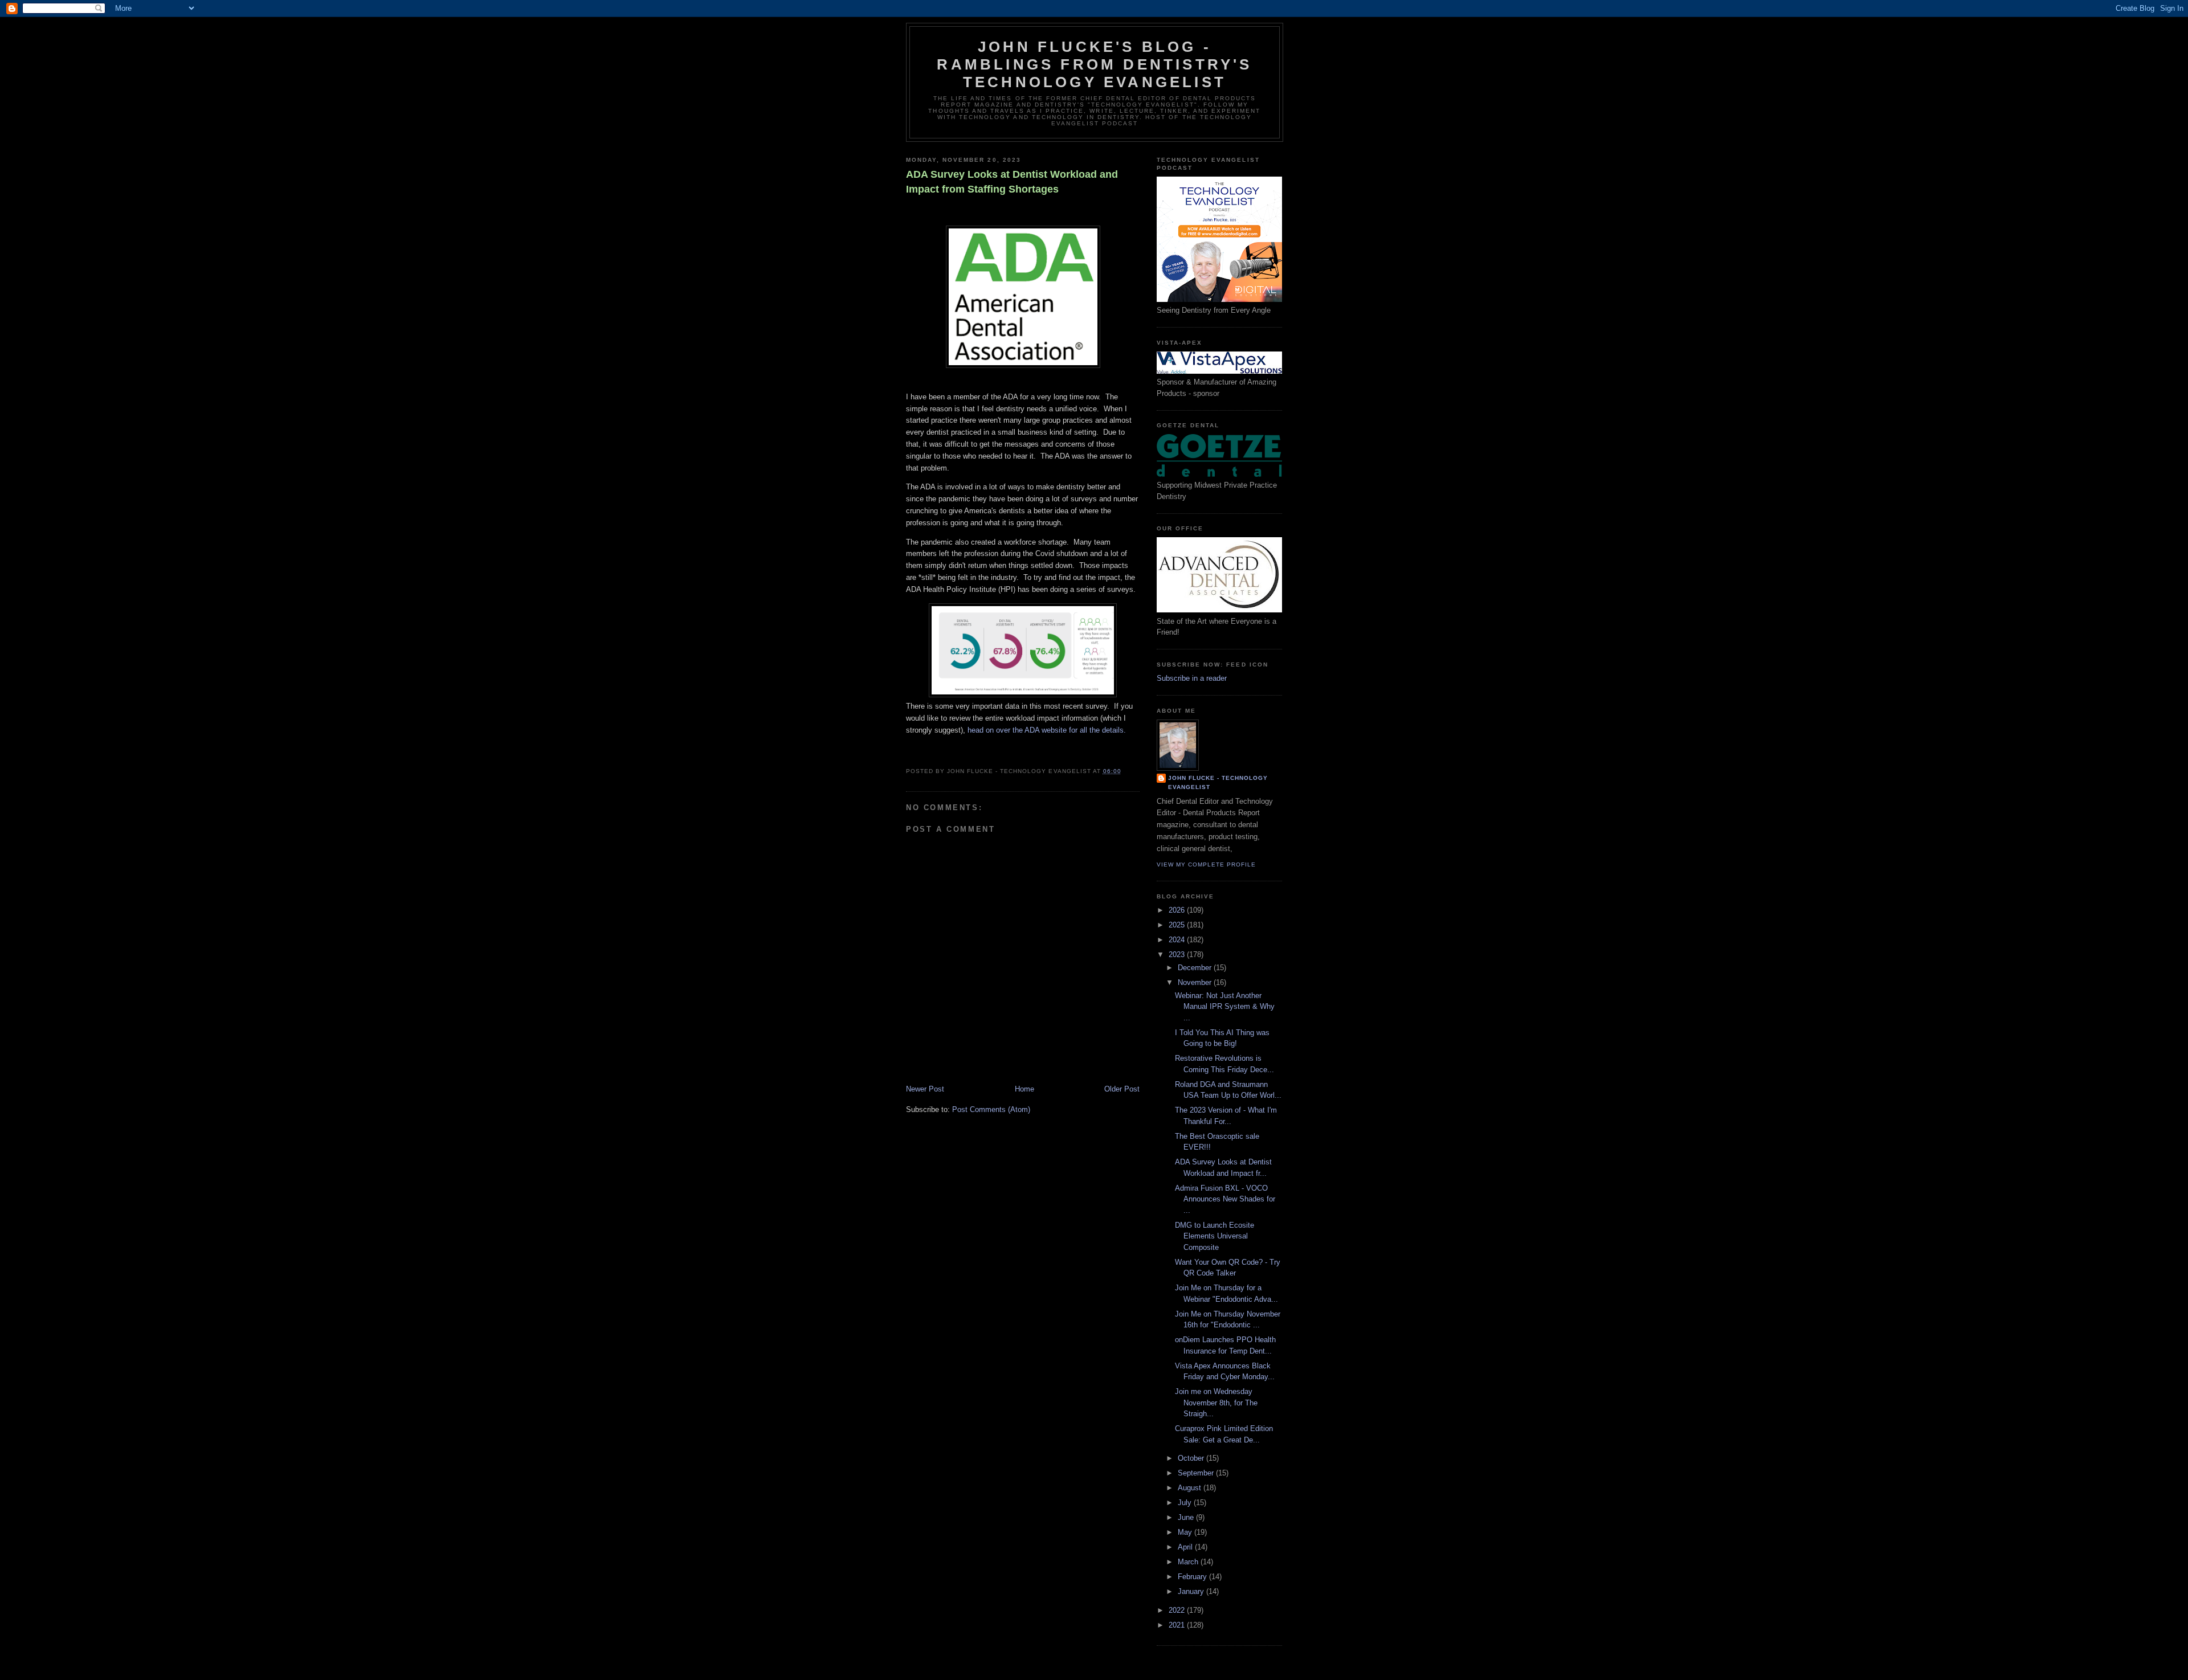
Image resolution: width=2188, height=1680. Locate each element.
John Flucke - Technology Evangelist (1218, 782)
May (1186, 1532)
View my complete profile (1206, 864)
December (1196, 968)
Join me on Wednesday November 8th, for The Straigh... (1216, 1403)
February (1193, 1577)
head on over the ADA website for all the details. (1047, 730)
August (1191, 1488)
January (1192, 1591)
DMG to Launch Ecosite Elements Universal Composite (1215, 1236)
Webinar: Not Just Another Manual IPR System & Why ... (1225, 1007)
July (1186, 1503)
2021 (1178, 1625)
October (1192, 1458)
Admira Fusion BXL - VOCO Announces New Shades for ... (1225, 1199)
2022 (1178, 1610)
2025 (1178, 925)
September (1197, 1473)
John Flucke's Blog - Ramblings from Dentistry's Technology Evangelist (1094, 64)
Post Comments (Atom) (991, 1109)
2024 (1178, 940)
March (1189, 1562)
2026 (1178, 910)
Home (1024, 1089)
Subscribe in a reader (1192, 678)
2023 (1178, 955)
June (1187, 1517)
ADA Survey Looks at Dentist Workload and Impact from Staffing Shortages (1012, 181)
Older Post (1122, 1089)
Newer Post (925, 1089)
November (1196, 982)
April (1186, 1547)
